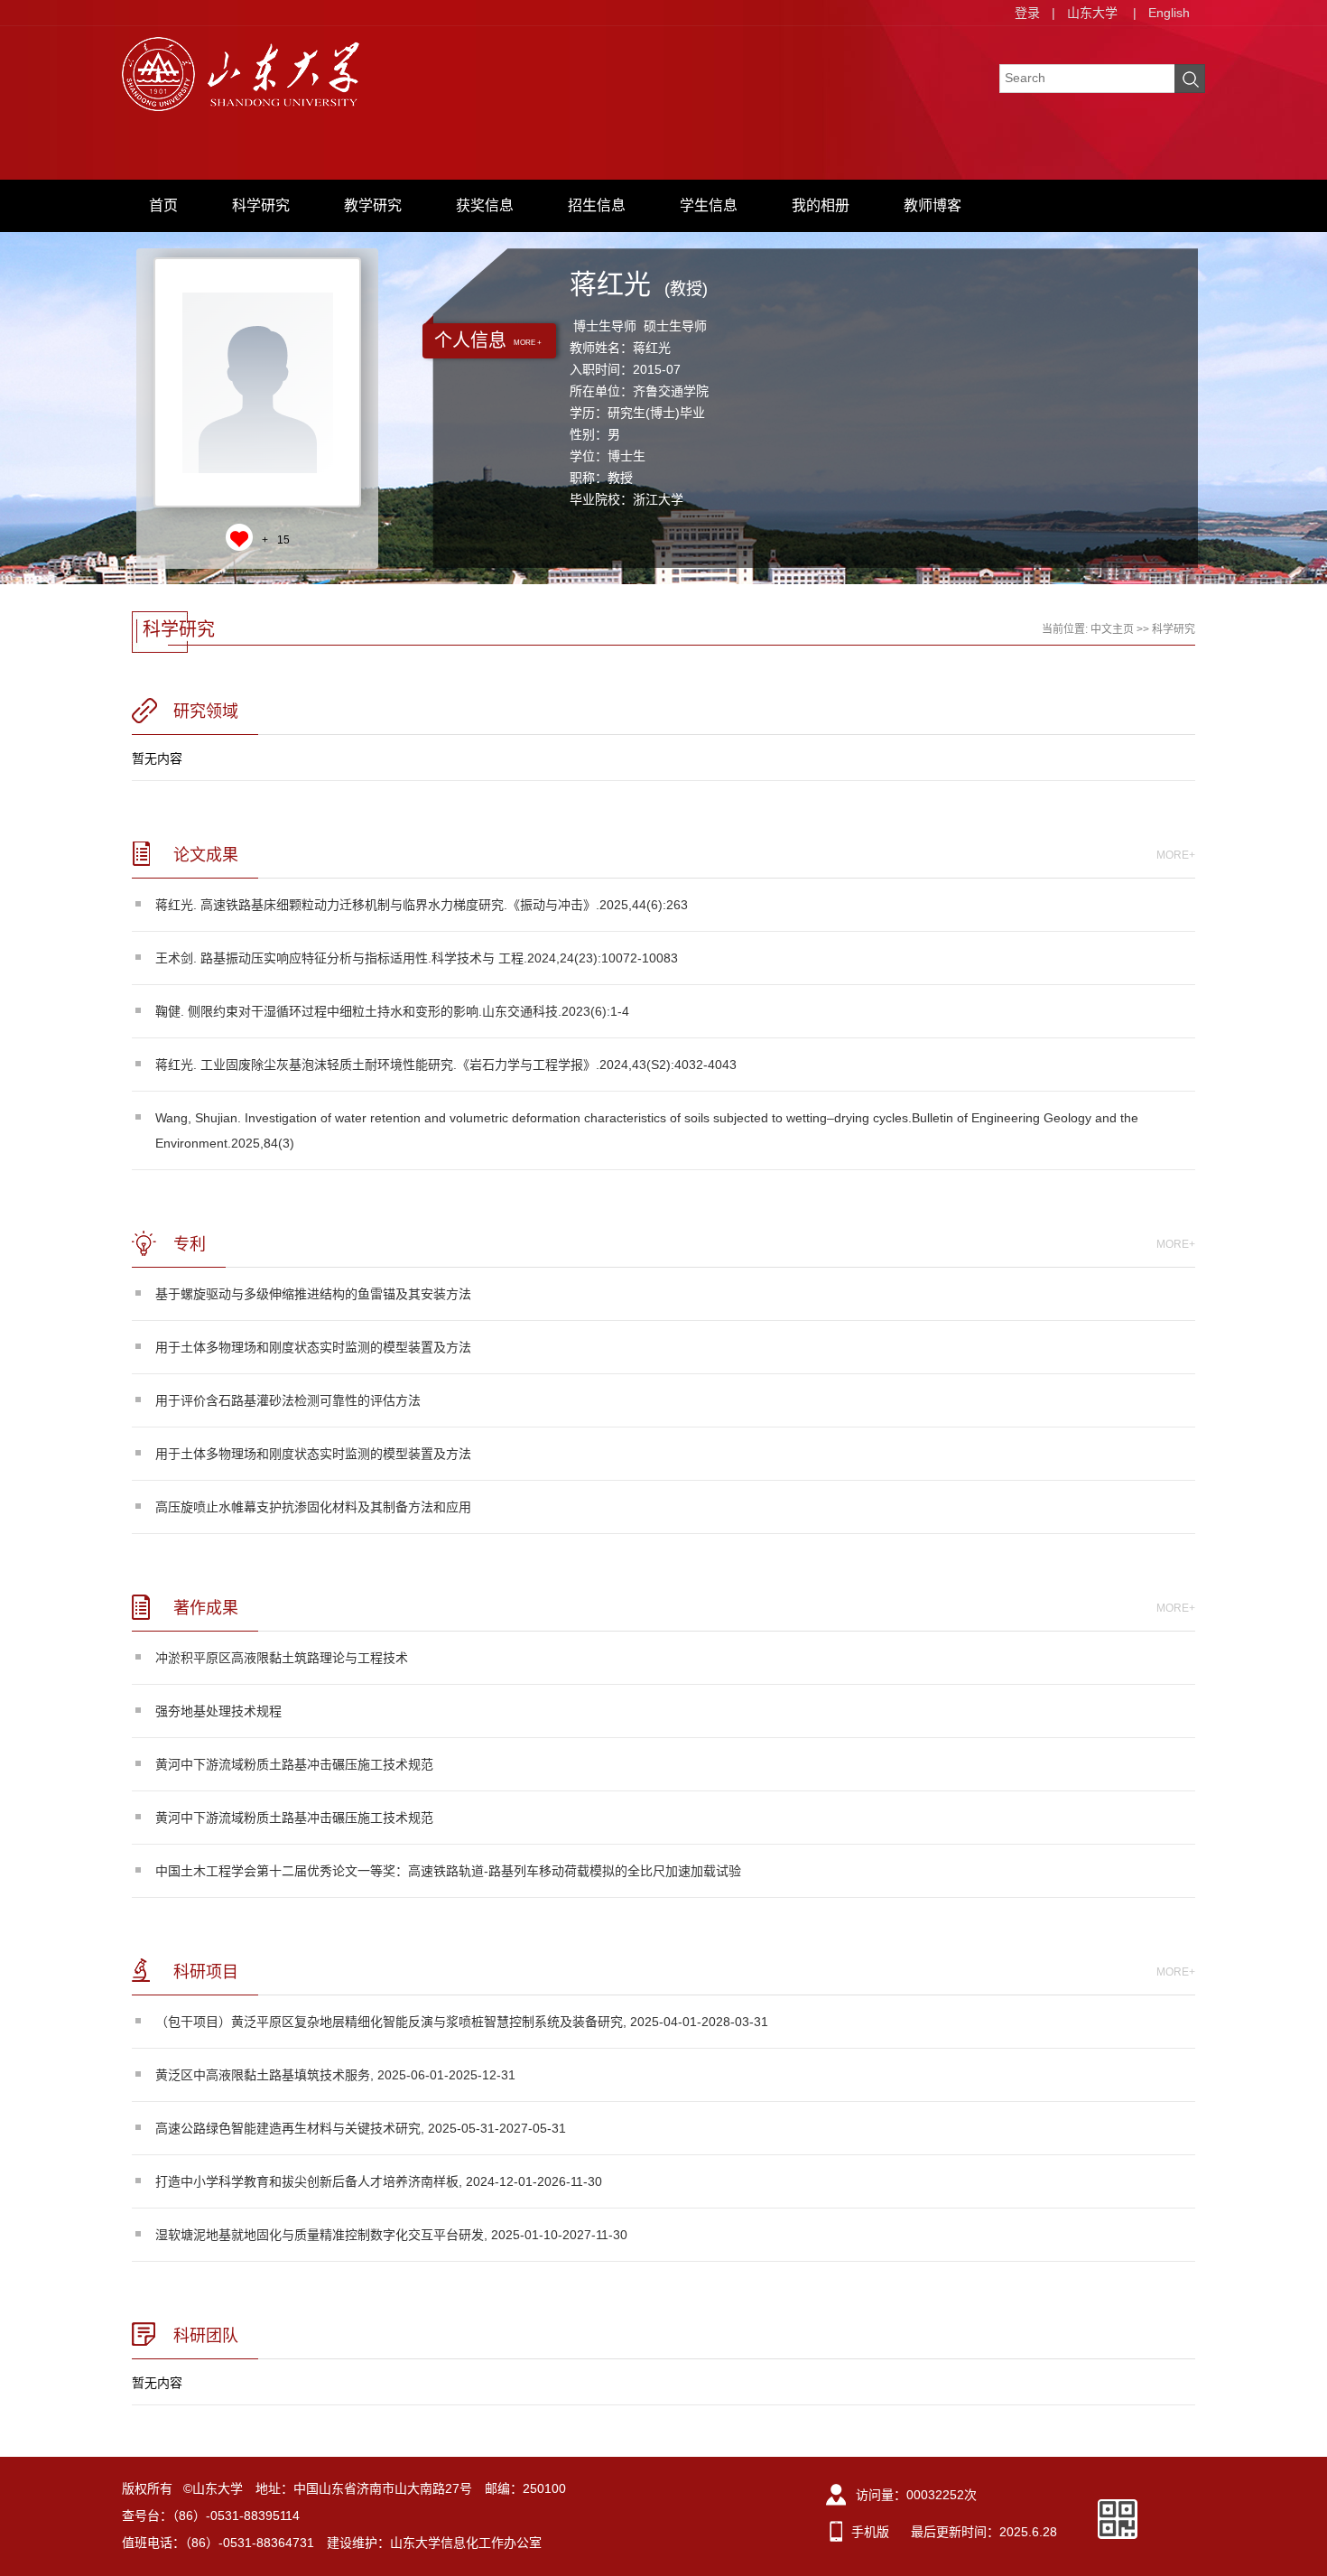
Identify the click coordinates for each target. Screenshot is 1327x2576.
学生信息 (709, 205)
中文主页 (1112, 629)
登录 (1027, 13)
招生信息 (597, 205)
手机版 (870, 2532)
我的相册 (821, 205)
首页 (163, 205)
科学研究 (261, 205)
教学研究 (373, 205)
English (1169, 13)
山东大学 (1092, 13)
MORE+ (1176, 855)
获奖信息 (485, 205)
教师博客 (933, 205)
